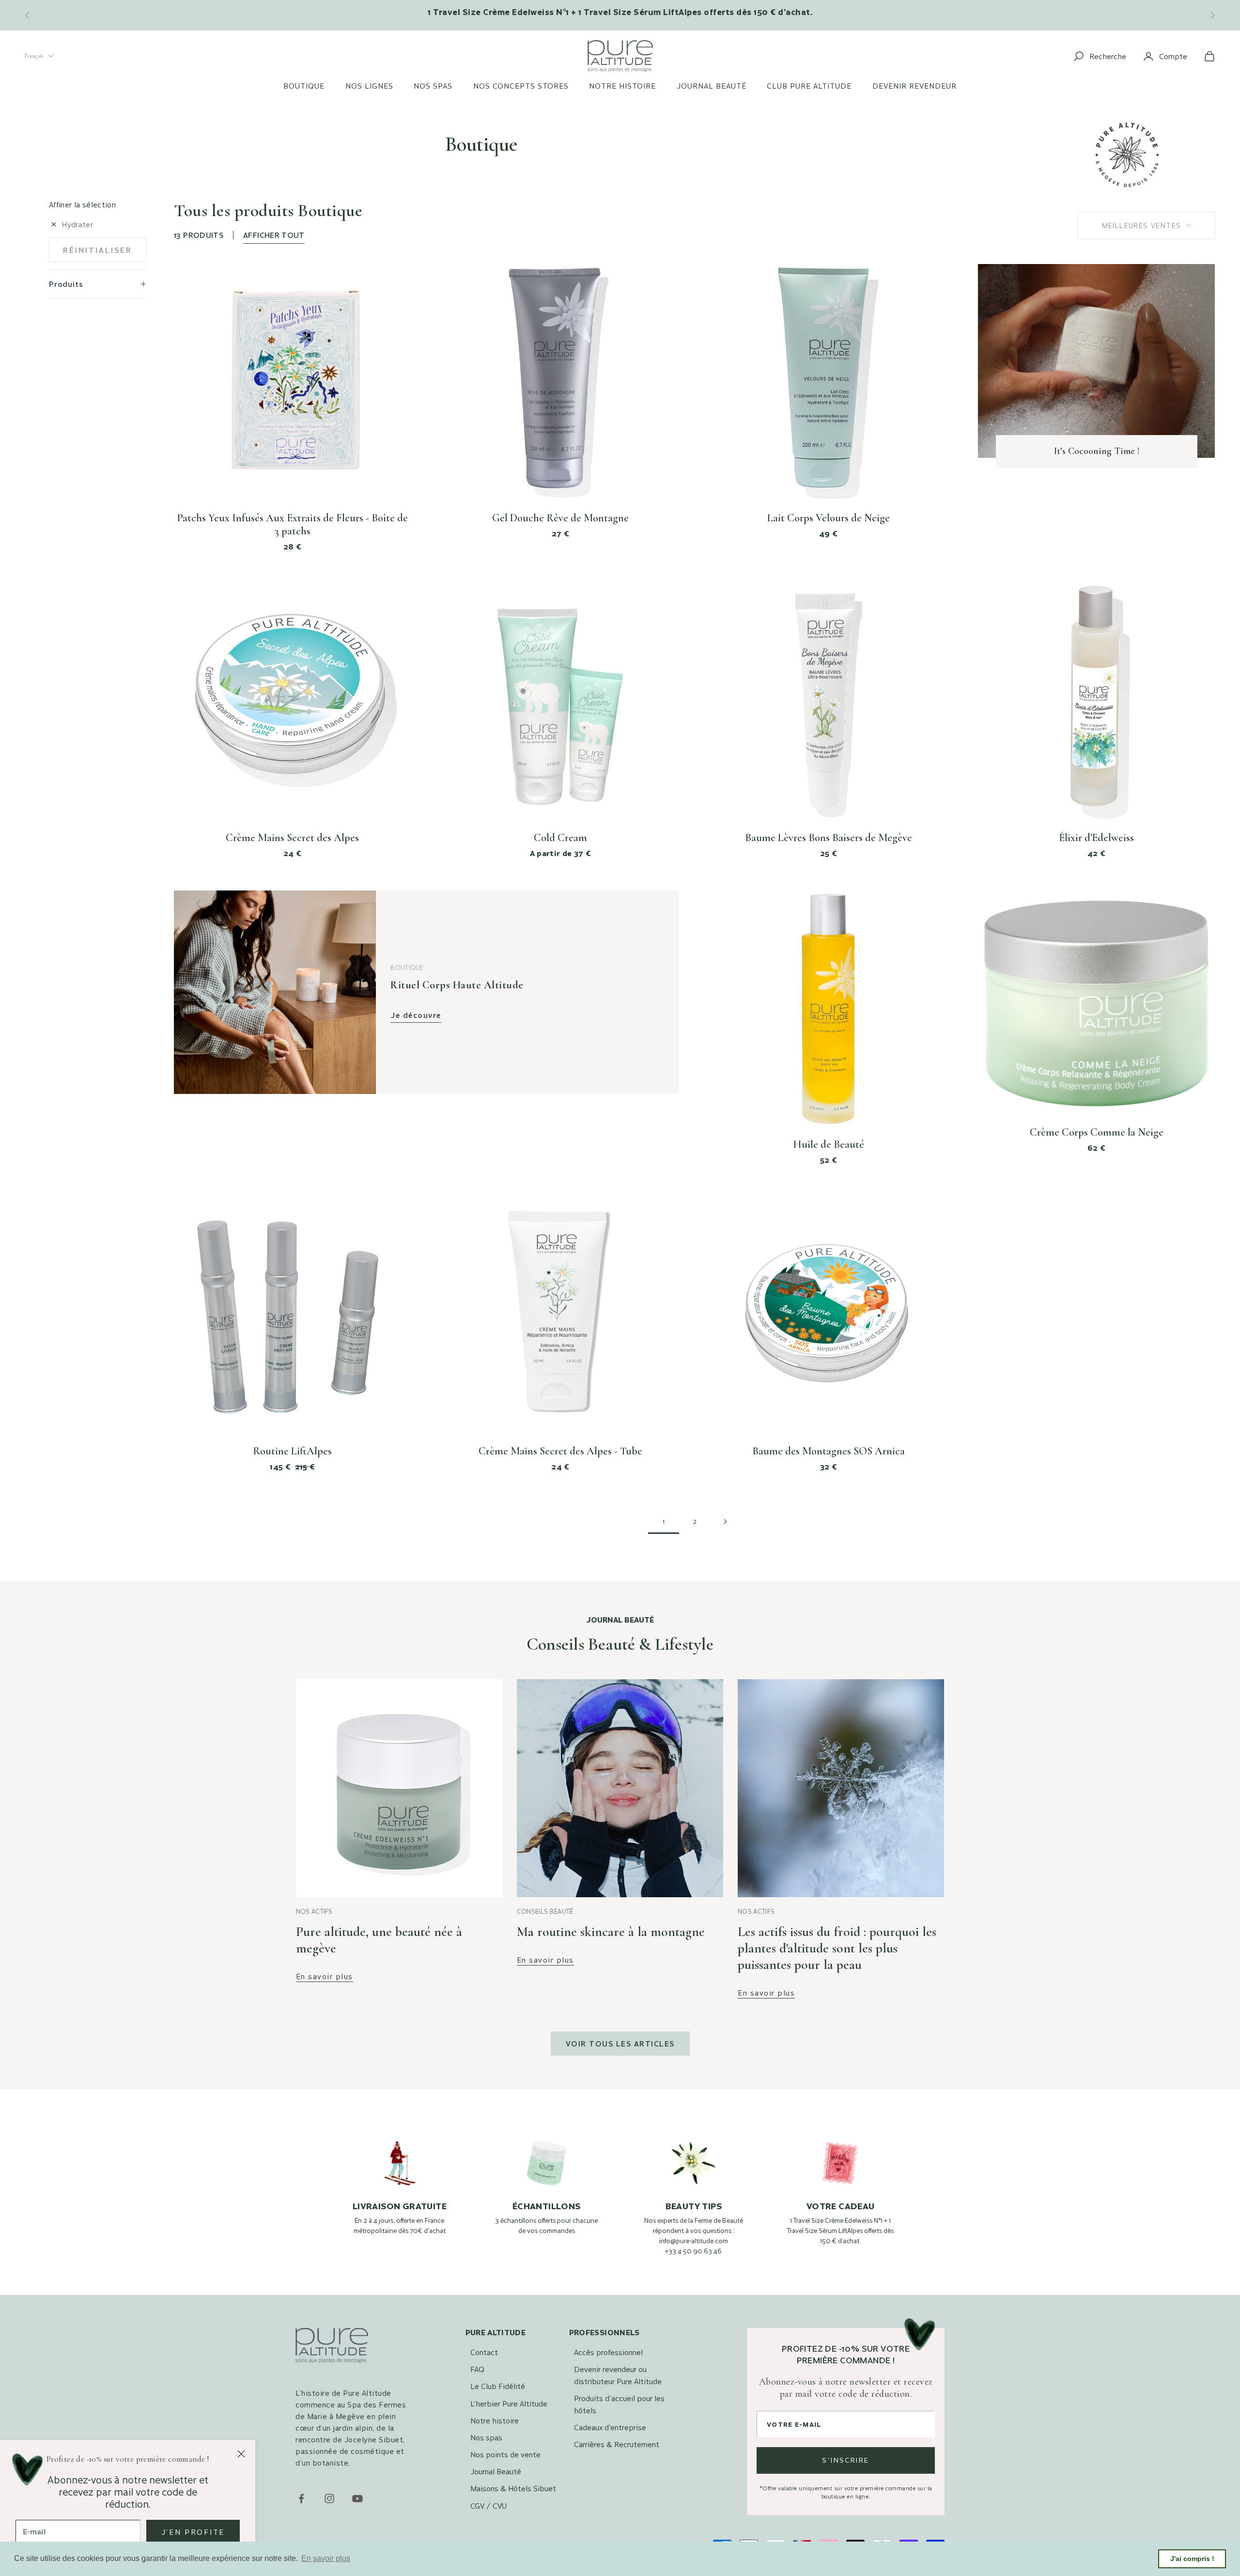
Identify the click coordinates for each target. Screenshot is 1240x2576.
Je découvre (416, 1015)
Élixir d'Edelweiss (1096, 838)
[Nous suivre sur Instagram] (329, 2498)
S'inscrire (846, 2460)
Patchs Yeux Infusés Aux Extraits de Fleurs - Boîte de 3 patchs (293, 524)
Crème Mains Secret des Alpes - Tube (560, 1451)
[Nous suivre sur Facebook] (301, 2498)
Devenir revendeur (914, 86)
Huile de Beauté (829, 1144)
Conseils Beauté (545, 1911)
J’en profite (193, 2532)
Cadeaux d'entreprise (610, 2427)
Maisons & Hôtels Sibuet (513, 2488)
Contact (484, 2352)
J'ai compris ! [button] (1192, 2559)
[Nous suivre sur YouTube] (357, 2498)
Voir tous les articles (620, 2043)
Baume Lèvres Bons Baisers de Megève (829, 838)
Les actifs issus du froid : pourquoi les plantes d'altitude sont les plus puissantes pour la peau (837, 1948)
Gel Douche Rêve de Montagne (560, 518)
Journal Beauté (496, 2471)
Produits (66, 284)
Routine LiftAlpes (292, 1451)
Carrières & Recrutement (617, 2444)
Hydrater (77, 224)
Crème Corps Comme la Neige (1097, 1132)
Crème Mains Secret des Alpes (292, 838)
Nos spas (433, 86)
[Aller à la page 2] (726, 1522)
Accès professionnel (608, 2352)
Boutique (304, 86)
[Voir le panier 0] (1209, 56)
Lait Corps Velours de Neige (829, 518)
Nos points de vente (505, 2454)
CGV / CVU (488, 2506)
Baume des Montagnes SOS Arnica (829, 1451)
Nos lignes (369, 86)
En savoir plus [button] (326, 2558)
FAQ (477, 2369)
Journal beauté (712, 86)
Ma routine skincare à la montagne (611, 1932)
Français (34, 56)
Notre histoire (622, 86)
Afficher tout (274, 235)
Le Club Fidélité (498, 2386)
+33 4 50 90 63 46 (693, 2251)
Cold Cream (560, 838)
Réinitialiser (98, 250)
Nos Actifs (314, 1911)
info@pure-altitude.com (694, 2241)
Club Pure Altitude (809, 86)
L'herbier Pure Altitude (509, 2403)
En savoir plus (325, 1976)
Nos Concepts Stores (521, 86)
